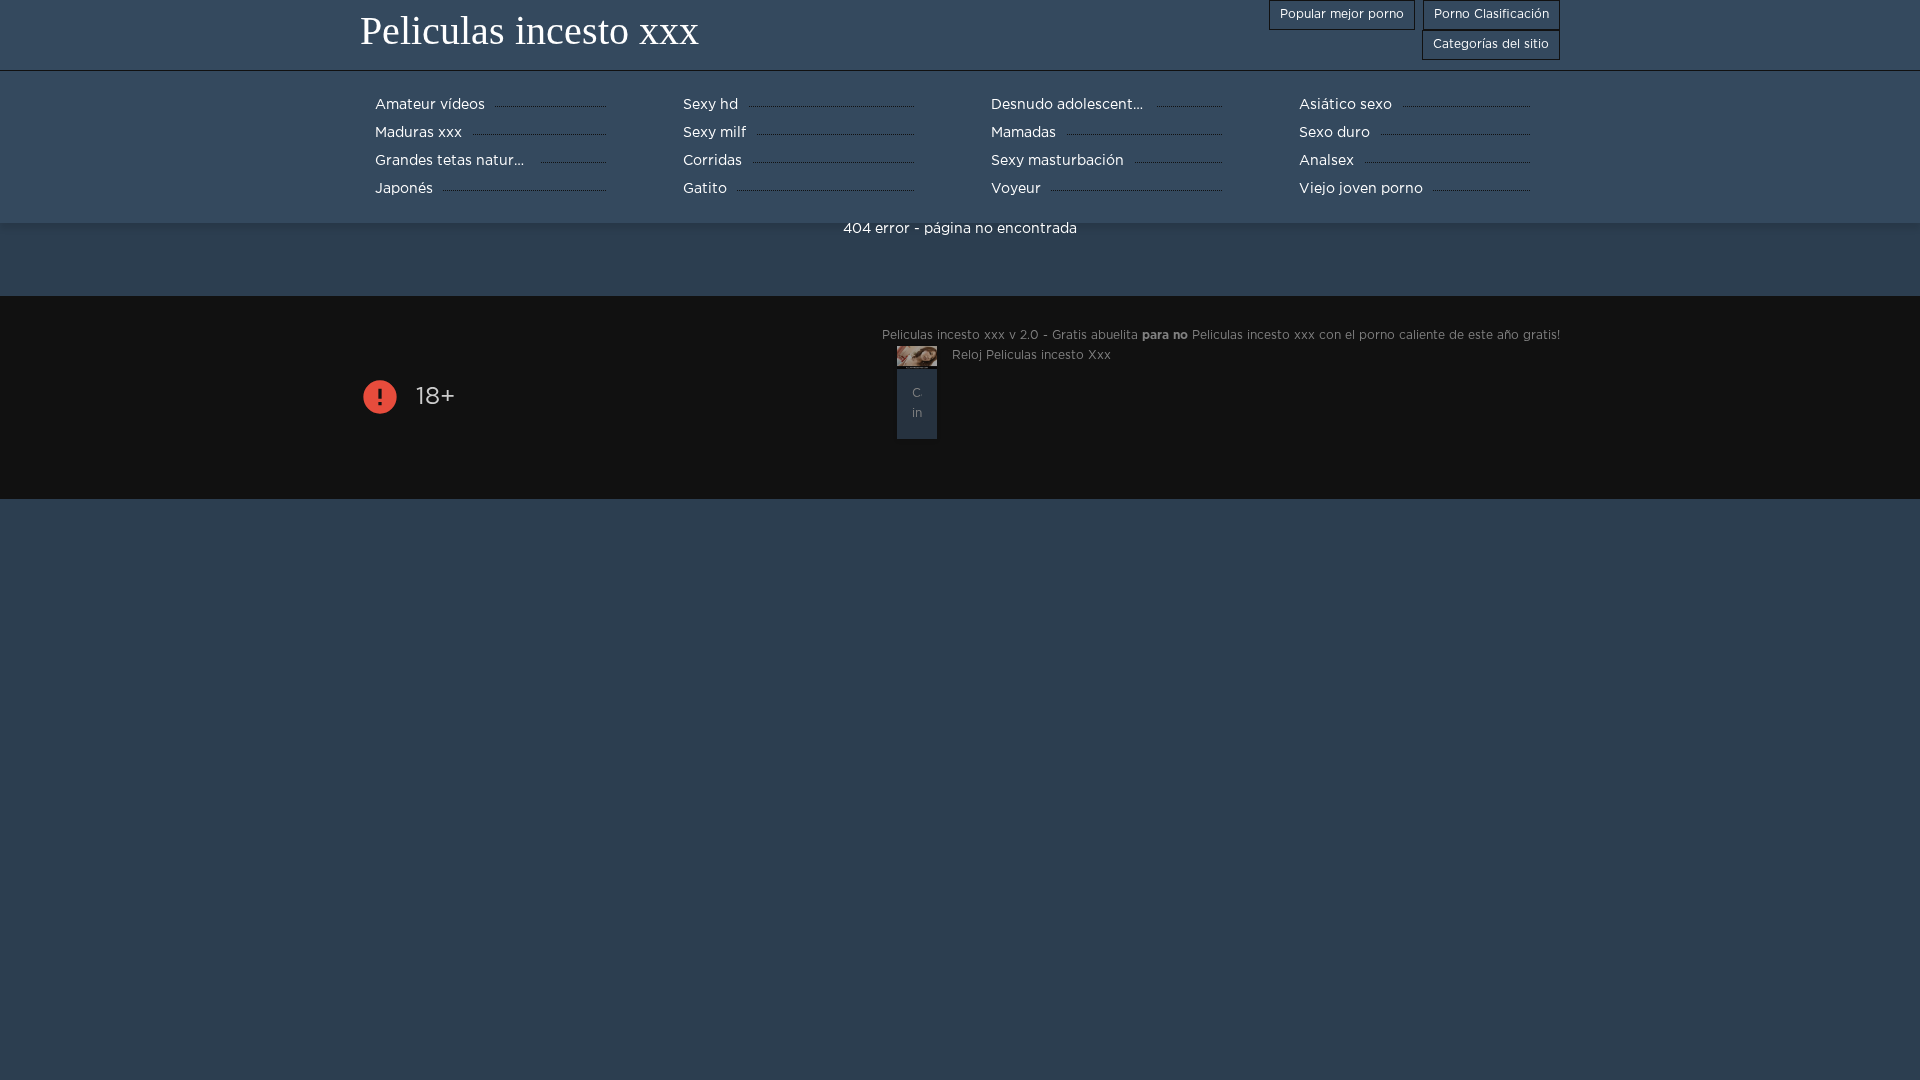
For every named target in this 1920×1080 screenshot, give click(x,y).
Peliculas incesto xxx (529, 30)
